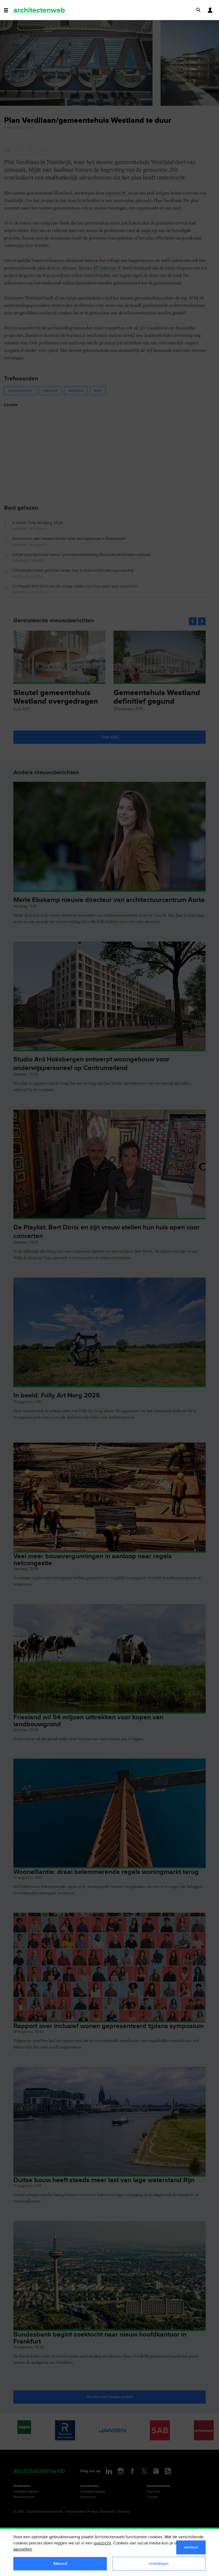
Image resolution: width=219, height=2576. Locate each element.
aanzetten (23, 2549)
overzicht (102, 2543)
